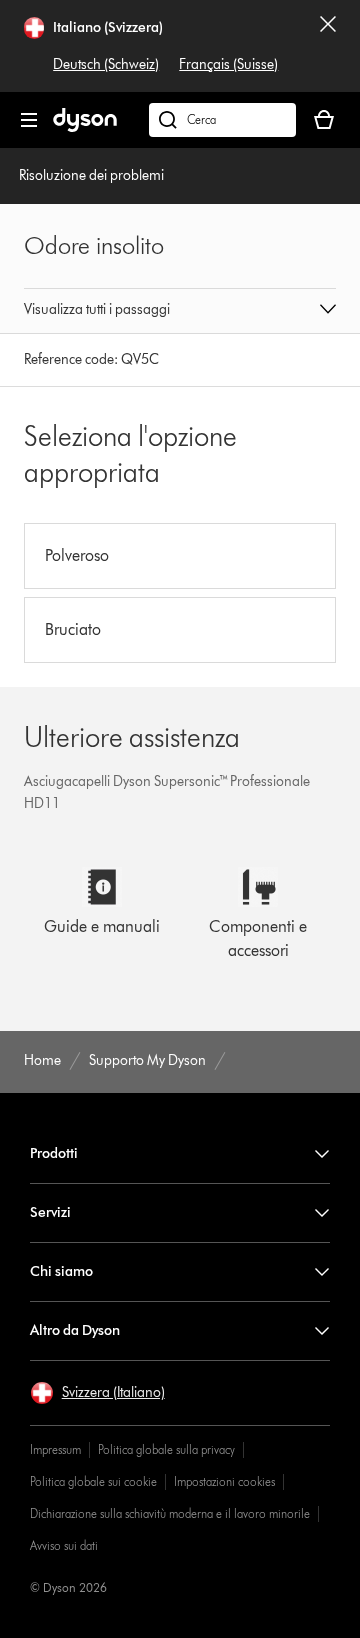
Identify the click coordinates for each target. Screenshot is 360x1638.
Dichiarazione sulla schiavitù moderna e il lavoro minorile (170, 1513)
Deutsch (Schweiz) (106, 64)
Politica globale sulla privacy (166, 1449)
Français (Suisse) (228, 64)
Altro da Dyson (75, 1330)
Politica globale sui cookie (93, 1481)
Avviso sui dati (64, 1545)
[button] (180, 311)
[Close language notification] (328, 46)
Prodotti (54, 1153)
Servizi (50, 1212)
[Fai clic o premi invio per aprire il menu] (29, 120)
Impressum (55, 1449)
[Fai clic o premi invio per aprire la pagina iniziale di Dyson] (85, 127)
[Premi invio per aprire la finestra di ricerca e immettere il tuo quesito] (222, 120)
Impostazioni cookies (224, 1481)
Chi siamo (61, 1271)
